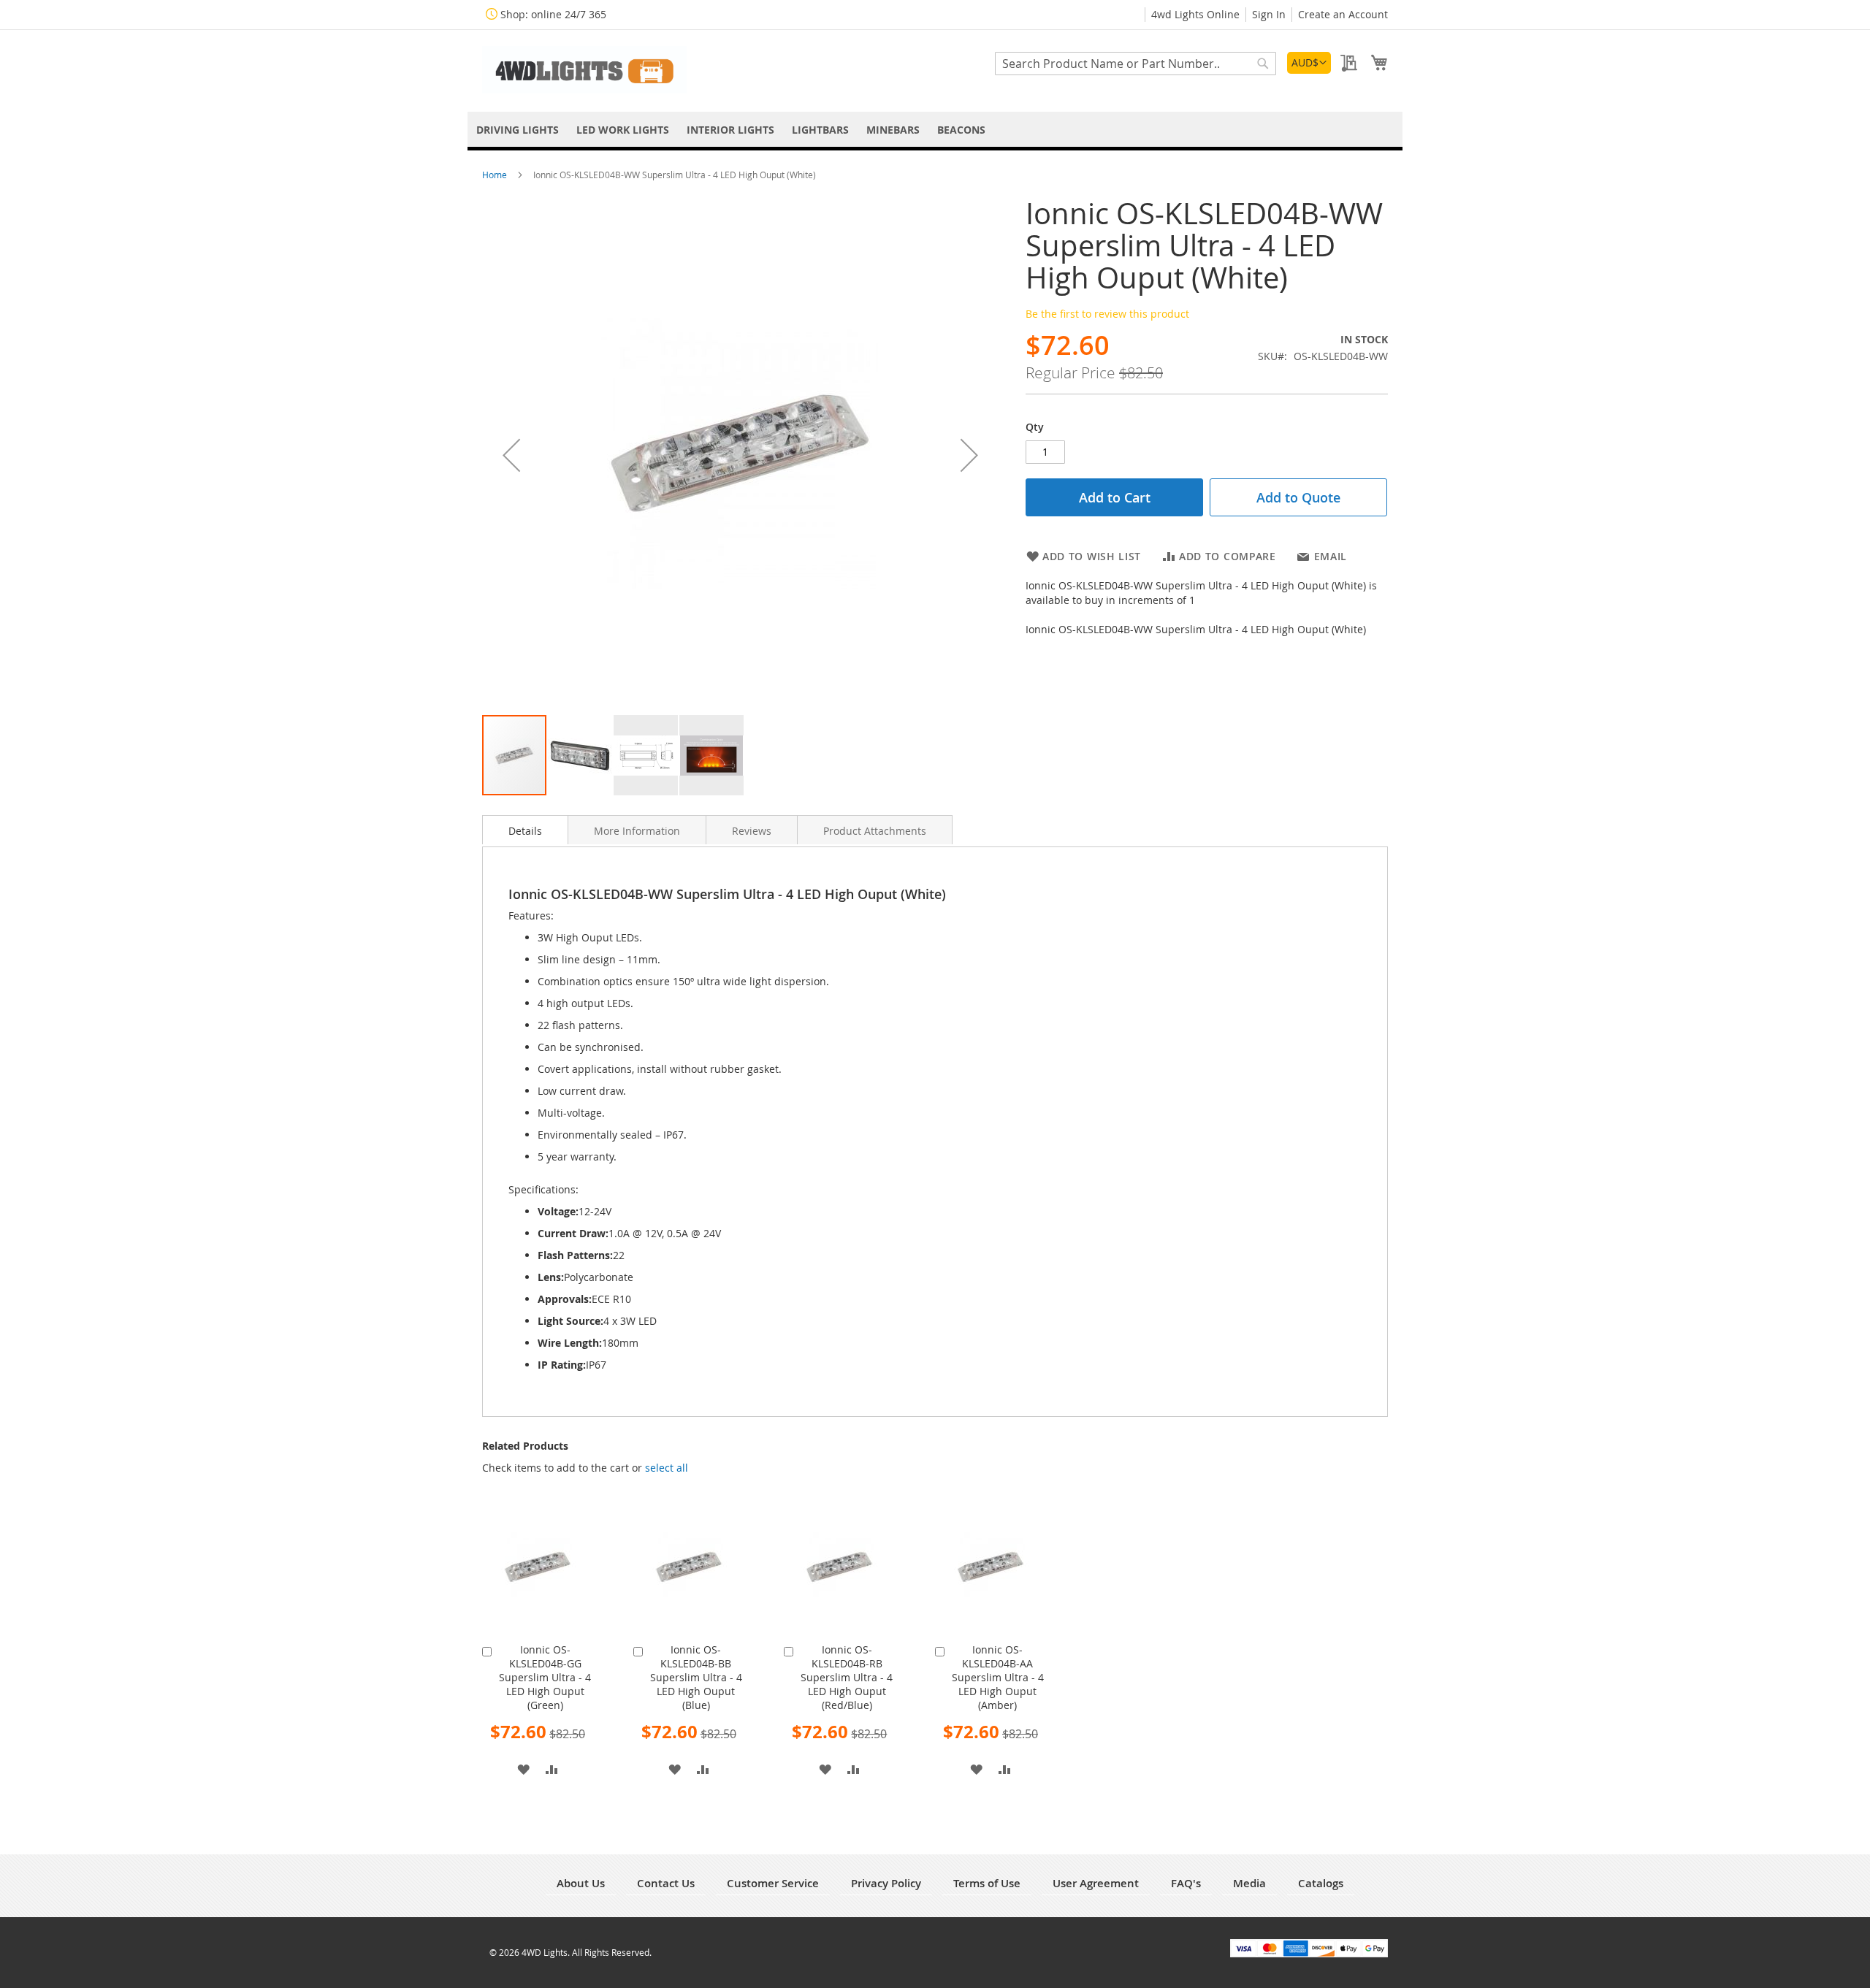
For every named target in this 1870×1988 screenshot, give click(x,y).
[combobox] (1136, 64)
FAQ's (1186, 1883)
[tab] (525, 830)
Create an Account (1343, 14)
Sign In (1269, 14)
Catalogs (1321, 1883)
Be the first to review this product (1107, 314)
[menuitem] (518, 130)
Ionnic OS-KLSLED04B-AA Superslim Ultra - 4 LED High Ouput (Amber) (998, 1677)
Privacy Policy (886, 1883)
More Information (637, 831)
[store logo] (584, 70)
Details (525, 831)
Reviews (752, 831)
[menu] (935, 130)
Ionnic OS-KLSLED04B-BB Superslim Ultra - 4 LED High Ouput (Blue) (696, 1677)
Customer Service (773, 1883)
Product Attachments (875, 831)
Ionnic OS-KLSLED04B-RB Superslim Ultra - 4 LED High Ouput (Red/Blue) (847, 1677)
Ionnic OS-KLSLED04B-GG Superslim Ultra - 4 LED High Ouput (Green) (545, 1677)
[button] (1309, 63)
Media (1249, 1883)
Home (496, 175)
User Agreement (1096, 1883)
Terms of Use (987, 1883)
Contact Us (666, 1883)
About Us (581, 1883)
